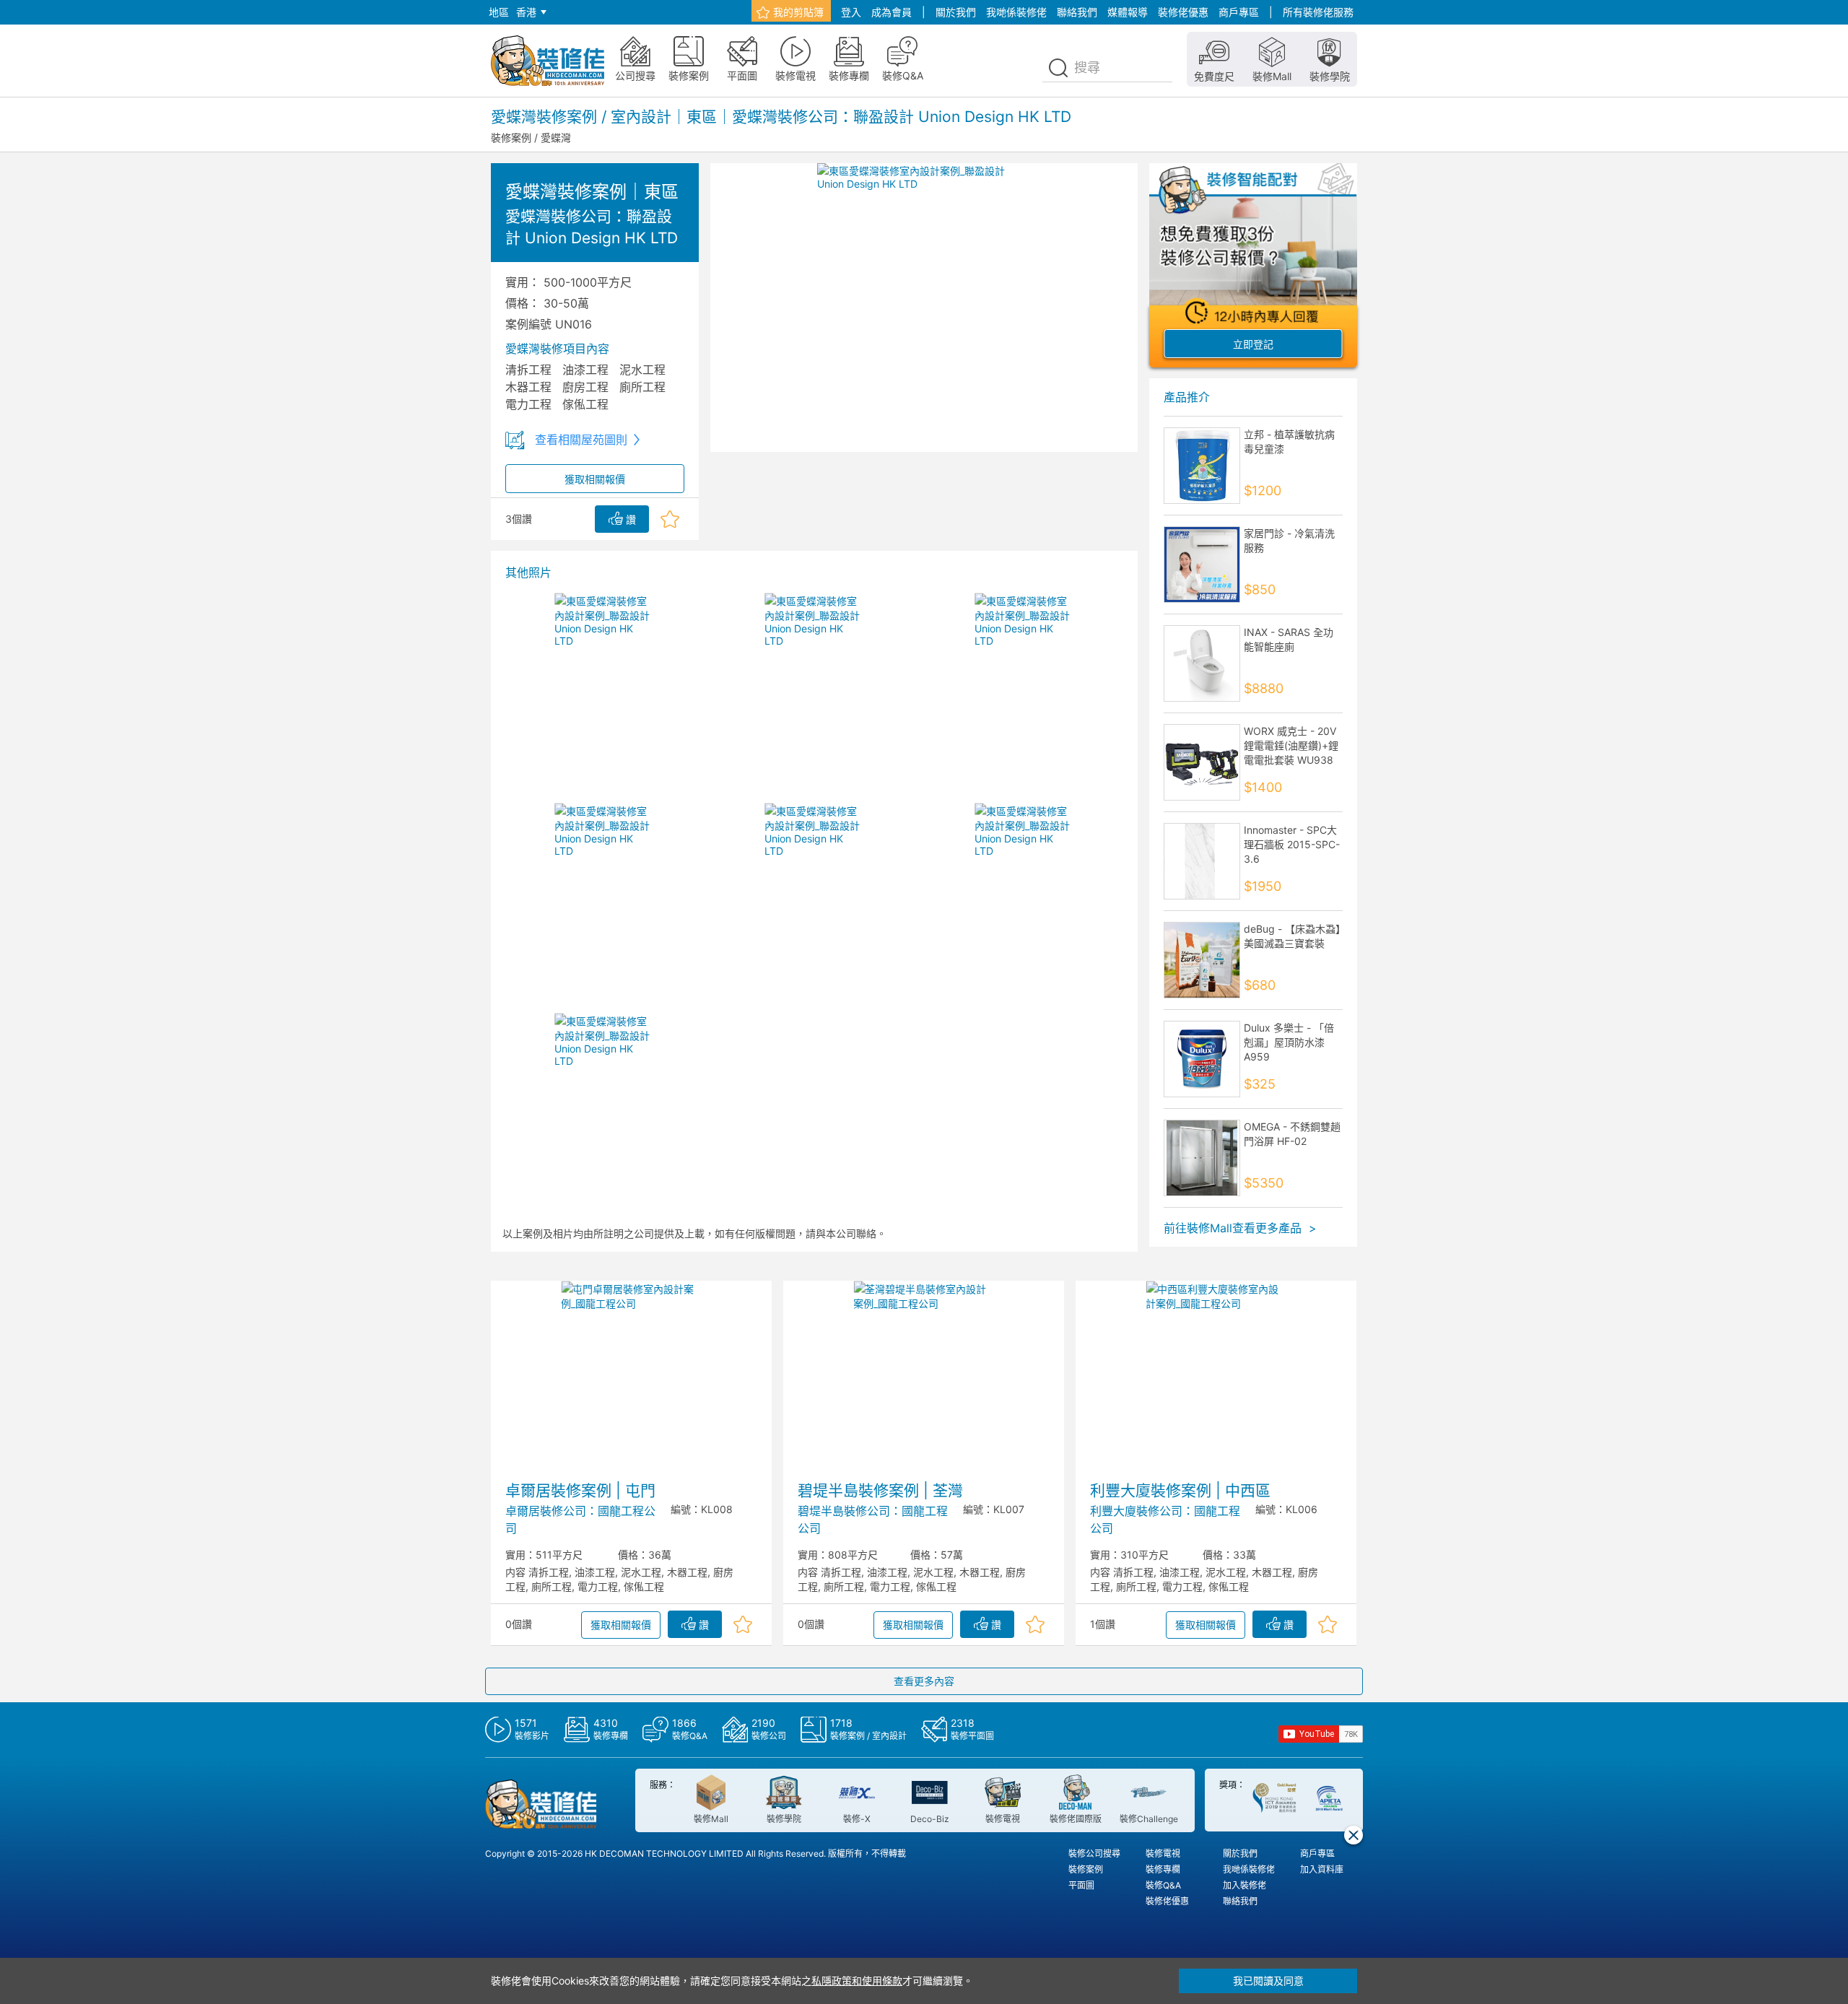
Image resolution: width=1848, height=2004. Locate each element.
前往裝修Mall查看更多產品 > (1240, 1228)
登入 (851, 12)
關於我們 (956, 12)
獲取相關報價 (595, 479)
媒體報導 (1128, 12)
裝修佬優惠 (1183, 12)
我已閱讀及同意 (1268, 1981)
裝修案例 (511, 138)
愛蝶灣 (556, 138)
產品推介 (1187, 397)
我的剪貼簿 (798, 12)
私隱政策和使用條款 (857, 1981)
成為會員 (892, 12)
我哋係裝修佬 (1016, 12)
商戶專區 (1239, 12)
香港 (526, 12)
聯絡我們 (1077, 12)
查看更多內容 (924, 1681)
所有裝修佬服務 (1318, 12)
